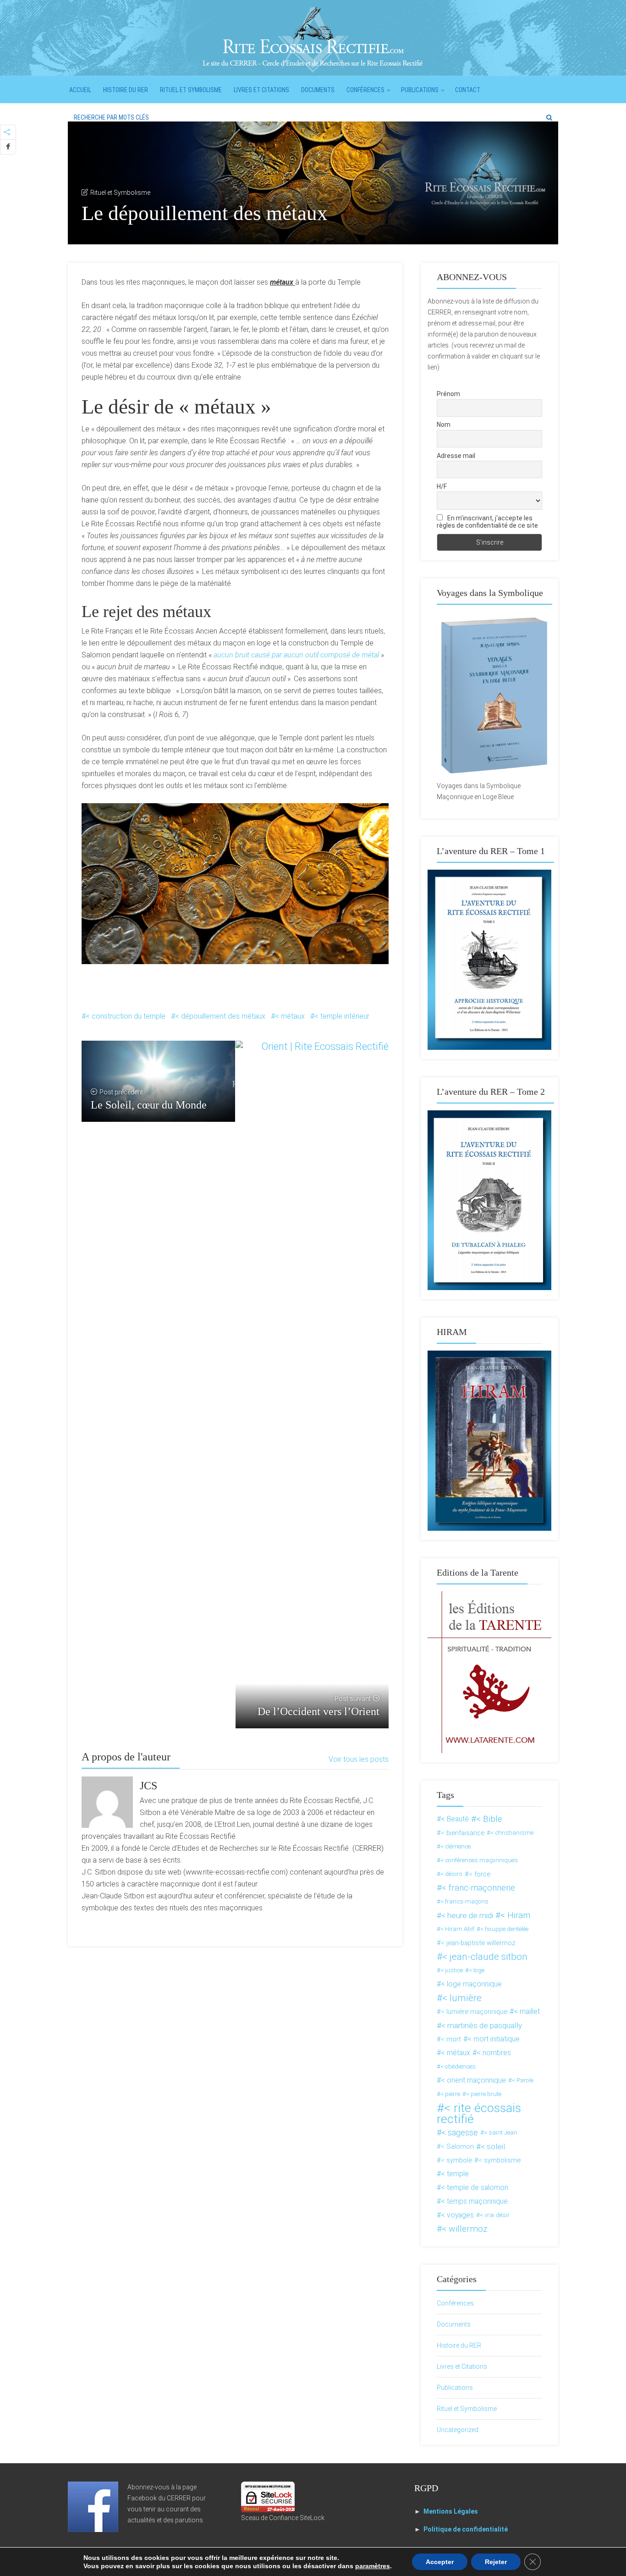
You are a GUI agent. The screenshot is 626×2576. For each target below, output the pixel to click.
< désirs (451, 1874)
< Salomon (457, 2146)
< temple (455, 2174)
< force (480, 1874)
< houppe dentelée (504, 1929)
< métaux (290, 1016)
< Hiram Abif (457, 1929)
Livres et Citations (261, 90)
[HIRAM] (489, 1440)
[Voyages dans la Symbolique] (489, 695)
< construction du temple (126, 1016)
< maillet (527, 2011)
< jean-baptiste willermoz (478, 1943)
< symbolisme (500, 2160)
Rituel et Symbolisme (191, 90)
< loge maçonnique (471, 1984)
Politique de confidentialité (466, 2529)
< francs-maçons (464, 1901)
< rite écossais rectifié (479, 2113)
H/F (442, 486)
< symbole (456, 2160)
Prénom (448, 394)
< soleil (493, 2146)
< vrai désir (495, 2215)
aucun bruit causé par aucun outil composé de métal (296, 655)
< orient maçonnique (473, 2080)
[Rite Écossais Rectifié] (313, 39)
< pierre (450, 2094)
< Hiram (515, 1915)
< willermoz (464, 2229)
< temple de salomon (475, 2187)
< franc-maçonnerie (478, 1888)
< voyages (457, 2215)
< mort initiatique (494, 2039)
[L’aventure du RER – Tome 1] (489, 959)
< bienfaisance (463, 1833)
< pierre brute (484, 2094)
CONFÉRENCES (365, 90)
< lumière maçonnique (474, 2012)
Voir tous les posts (359, 1759)
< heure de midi (467, 1915)
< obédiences (458, 2066)
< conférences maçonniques (479, 1860)
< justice (452, 1970)
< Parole (523, 2080)
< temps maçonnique (474, 2201)
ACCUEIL (80, 90)
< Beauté (455, 1819)
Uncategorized (458, 2430)
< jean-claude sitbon (485, 1957)
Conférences (455, 2303)
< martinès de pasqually (482, 2025)
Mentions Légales (451, 2511)
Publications (455, 2388)
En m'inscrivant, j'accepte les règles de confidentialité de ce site (487, 522)
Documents (318, 90)
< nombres (494, 2053)
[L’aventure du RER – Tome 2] (489, 1200)
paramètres (373, 2566)
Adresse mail (456, 456)
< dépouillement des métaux (220, 1016)
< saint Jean (501, 2132)
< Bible (489, 1819)
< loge (477, 1970)
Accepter (440, 2562)
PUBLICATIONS (420, 90)
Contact (468, 90)
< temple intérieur (342, 1016)
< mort (451, 2039)
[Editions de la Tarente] (489, 1671)
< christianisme (512, 1833)
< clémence (456, 1846)
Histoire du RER (126, 90)
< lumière (462, 1998)
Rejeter (496, 2562)
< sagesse (460, 2132)
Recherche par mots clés (111, 117)
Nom (444, 425)
